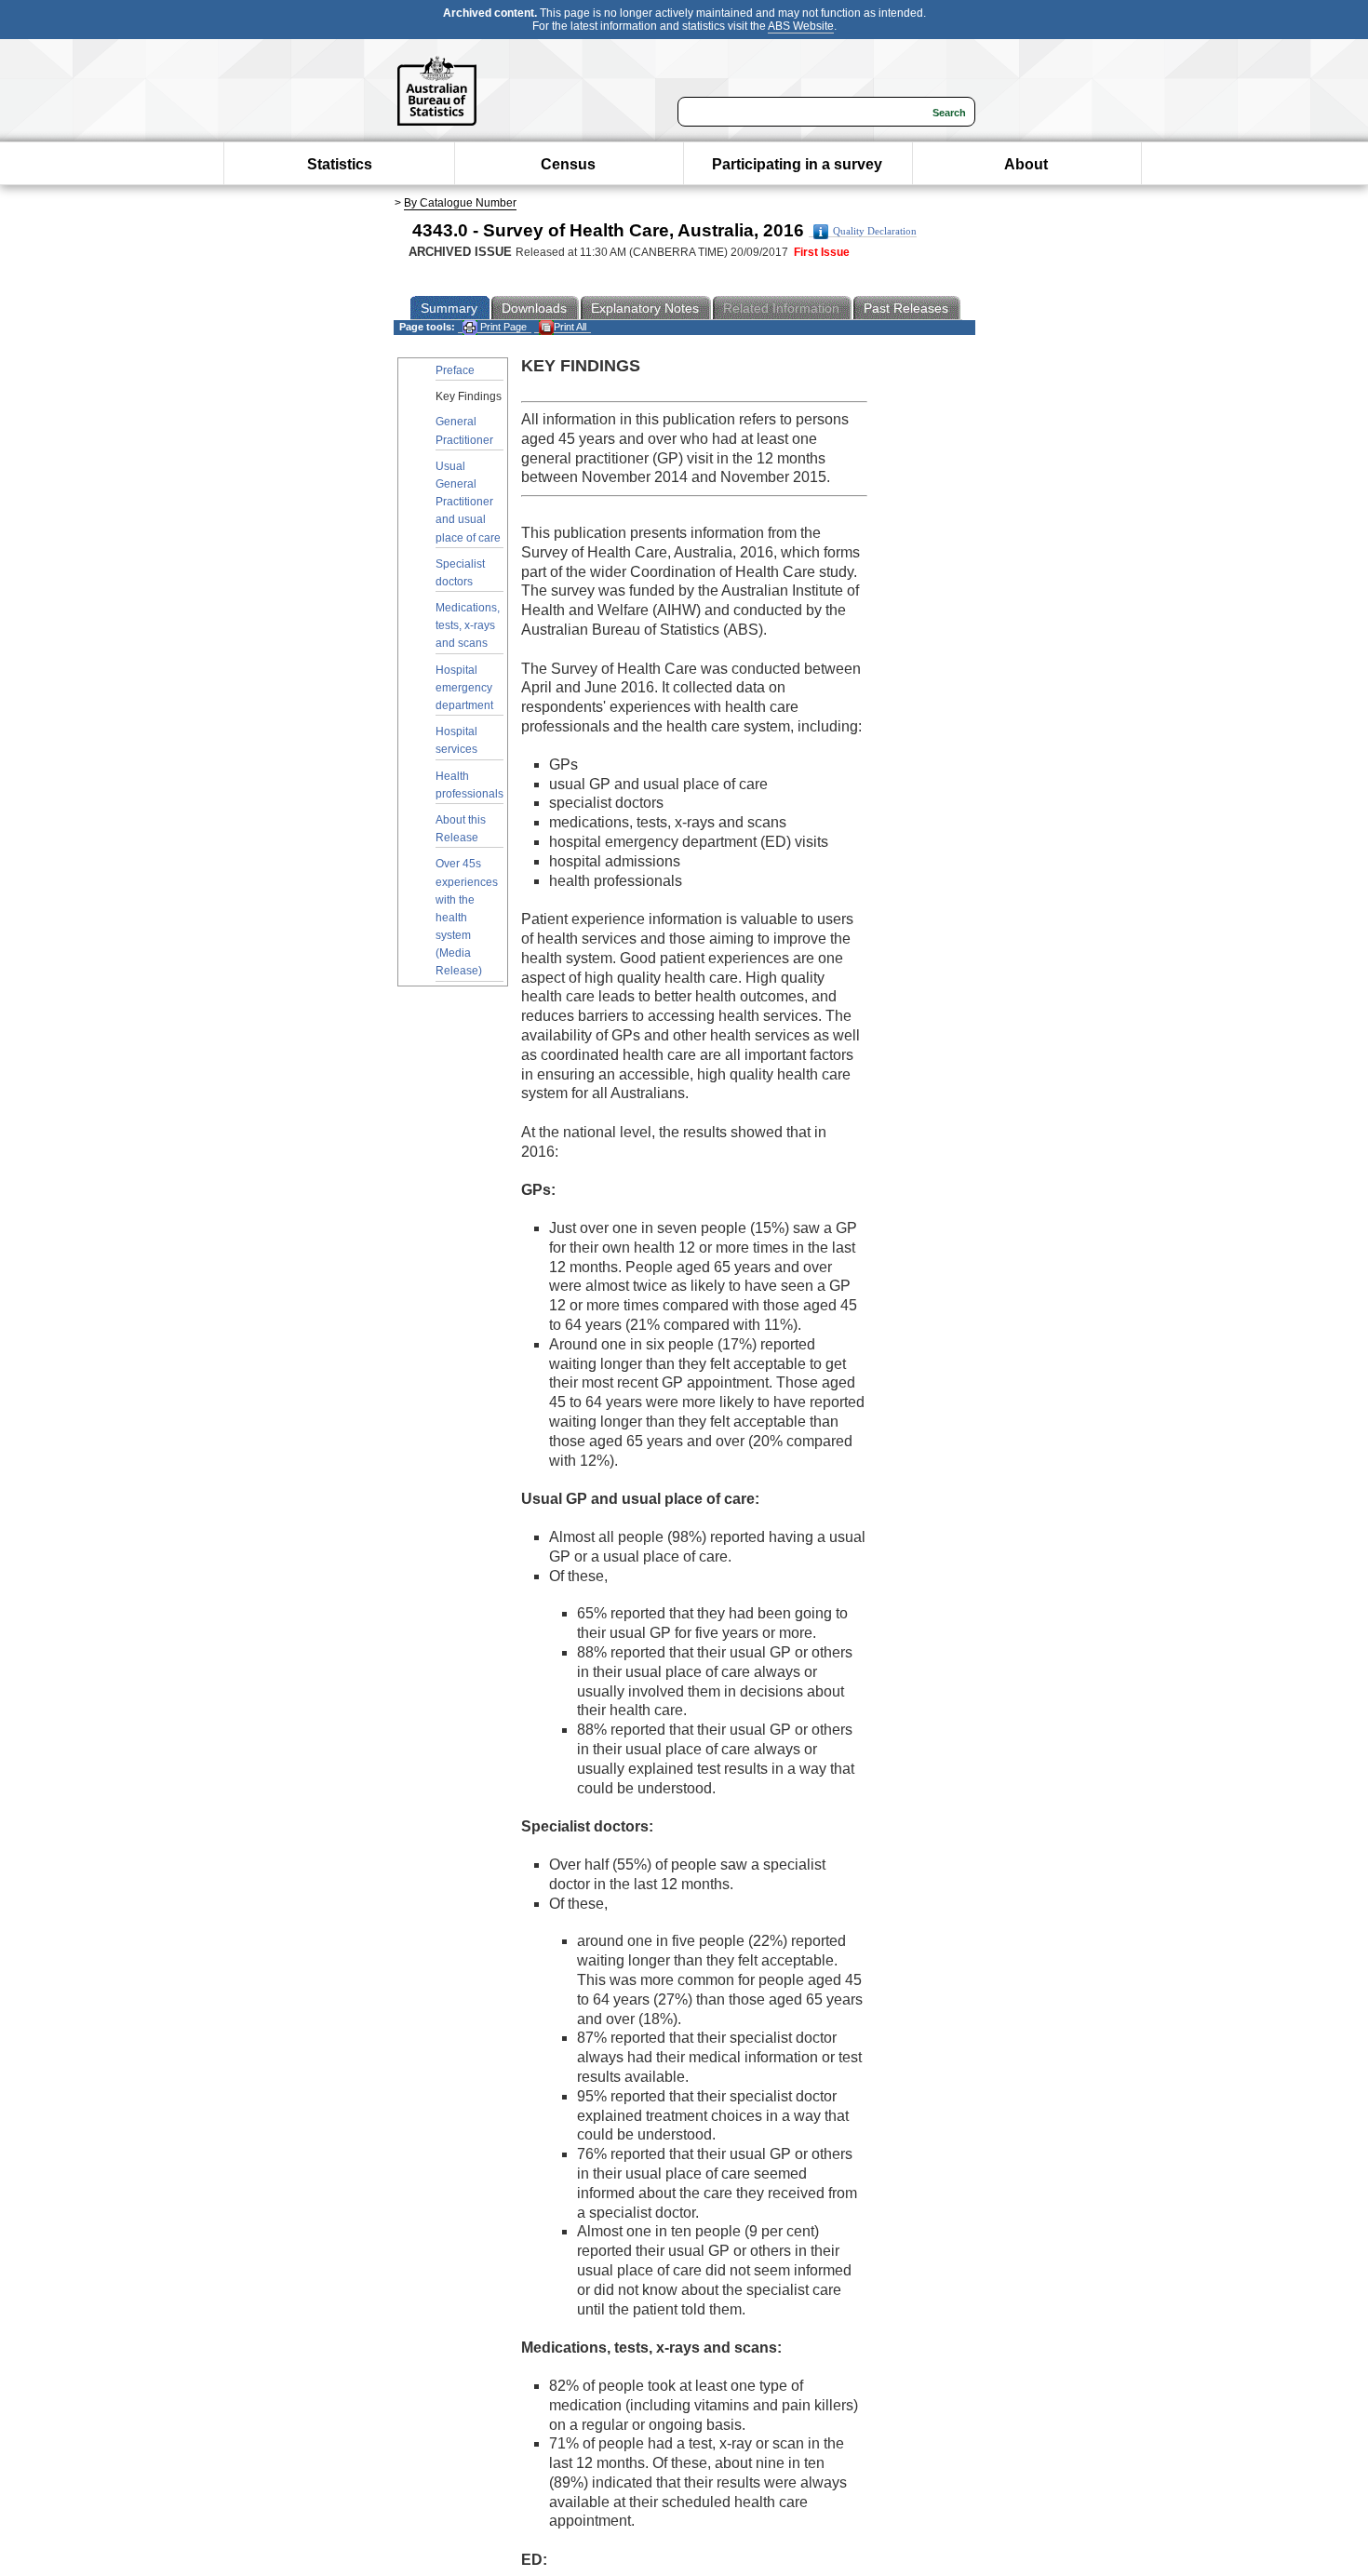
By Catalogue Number (460, 203)
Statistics (340, 164)
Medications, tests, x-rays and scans (468, 625)
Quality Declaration (875, 231)
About (1026, 164)
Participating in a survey (797, 164)
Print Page (502, 327)
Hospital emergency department (464, 688)
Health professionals (469, 785)
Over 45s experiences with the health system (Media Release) (467, 917)
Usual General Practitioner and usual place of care (468, 502)
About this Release (461, 829)
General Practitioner (464, 430)
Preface (455, 370)
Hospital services (456, 740)
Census (568, 164)
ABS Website (801, 26)
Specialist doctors (460, 573)
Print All (570, 327)
